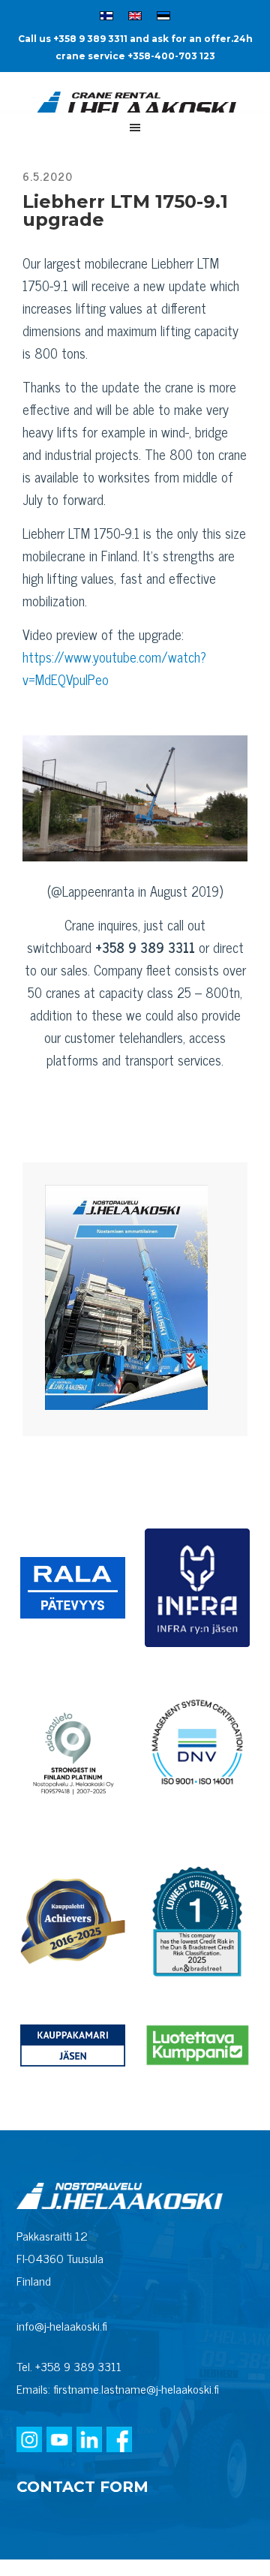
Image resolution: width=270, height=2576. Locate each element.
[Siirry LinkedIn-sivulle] (89, 2441)
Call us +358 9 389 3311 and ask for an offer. (126, 39)
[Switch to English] (135, 18)
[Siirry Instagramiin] (29, 2441)
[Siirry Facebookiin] (119, 2441)
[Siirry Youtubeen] (59, 2441)
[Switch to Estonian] (163, 18)
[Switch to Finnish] (106, 18)
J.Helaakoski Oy (135, 106)
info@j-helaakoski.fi (62, 2325)
